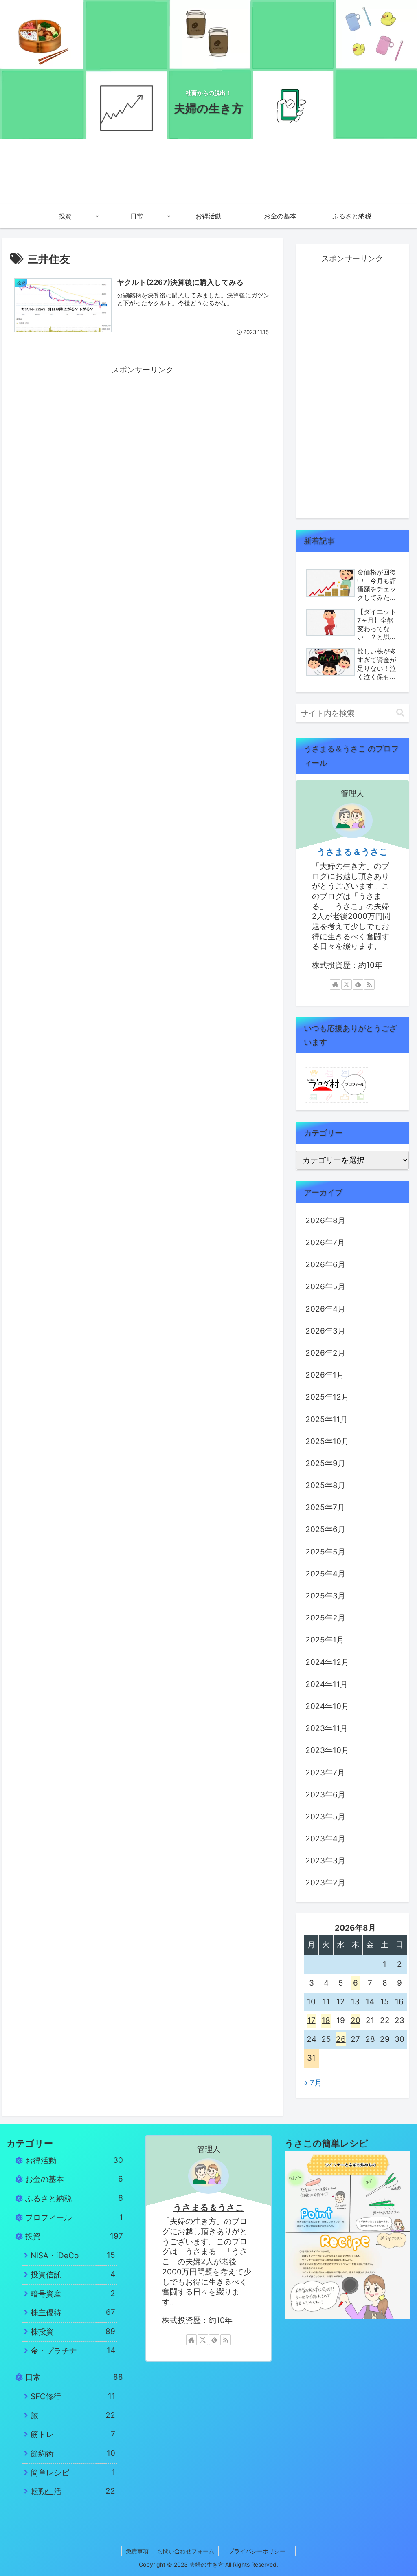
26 (341, 2039)
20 (356, 2020)
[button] (400, 713)
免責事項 (137, 2551)
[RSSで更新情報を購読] (369, 984)
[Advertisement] (143, 434)
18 (326, 2020)
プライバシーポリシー (262, 2551)
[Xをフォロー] (347, 984)
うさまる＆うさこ (352, 852)
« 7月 (313, 2083)
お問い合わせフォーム (186, 2551)
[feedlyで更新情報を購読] (358, 984)
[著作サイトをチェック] (335, 984)
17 (312, 2020)
